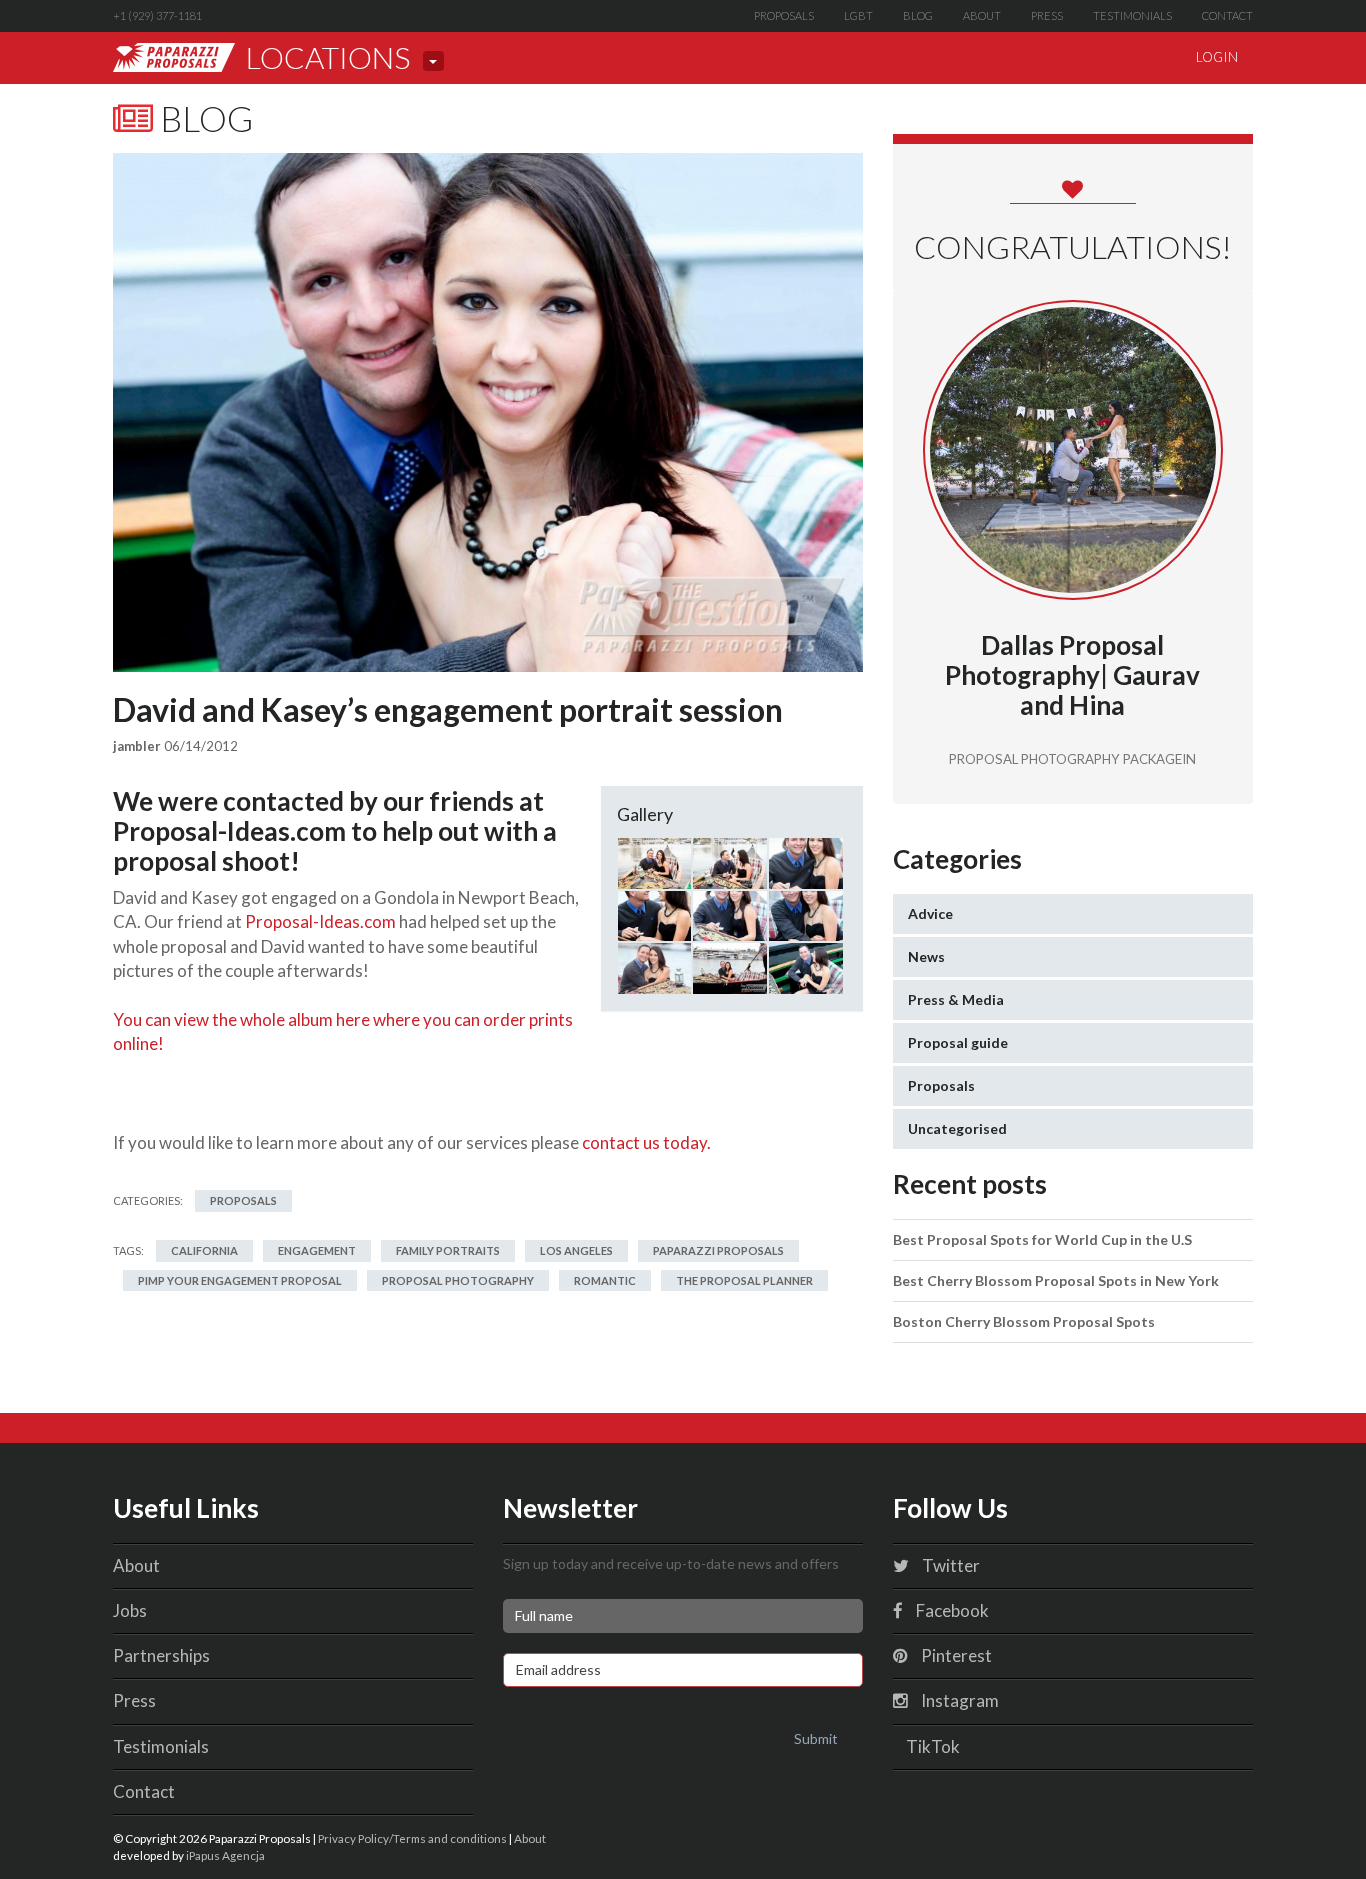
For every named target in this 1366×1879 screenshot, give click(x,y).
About (982, 15)
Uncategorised (957, 1128)
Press (1047, 15)
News (926, 956)
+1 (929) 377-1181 (157, 15)
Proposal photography (458, 1280)
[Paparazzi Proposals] (174, 57)
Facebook (951, 1610)
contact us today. (646, 1142)
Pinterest (955, 1655)
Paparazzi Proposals (718, 1250)
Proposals (784, 15)
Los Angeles (576, 1250)
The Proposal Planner (744, 1280)
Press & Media (956, 999)
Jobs (130, 1610)
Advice (930, 913)
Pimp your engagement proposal (240, 1280)
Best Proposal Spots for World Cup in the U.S (1042, 1239)
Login (1217, 57)
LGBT (858, 15)
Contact (1227, 15)
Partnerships (161, 1655)
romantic (605, 1280)
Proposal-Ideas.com (320, 921)
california (204, 1250)
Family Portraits (448, 1250)
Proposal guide (958, 1042)
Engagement (317, 1250)
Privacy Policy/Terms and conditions (412, 1838)
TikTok (931, 1746)
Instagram (958, 1700)
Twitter (949, 1565)
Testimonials (1132, 15)
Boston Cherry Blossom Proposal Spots (1024, 1321)
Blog (918, 15)
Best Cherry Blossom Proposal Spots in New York (1056, 1280)
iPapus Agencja (225, 1855)
